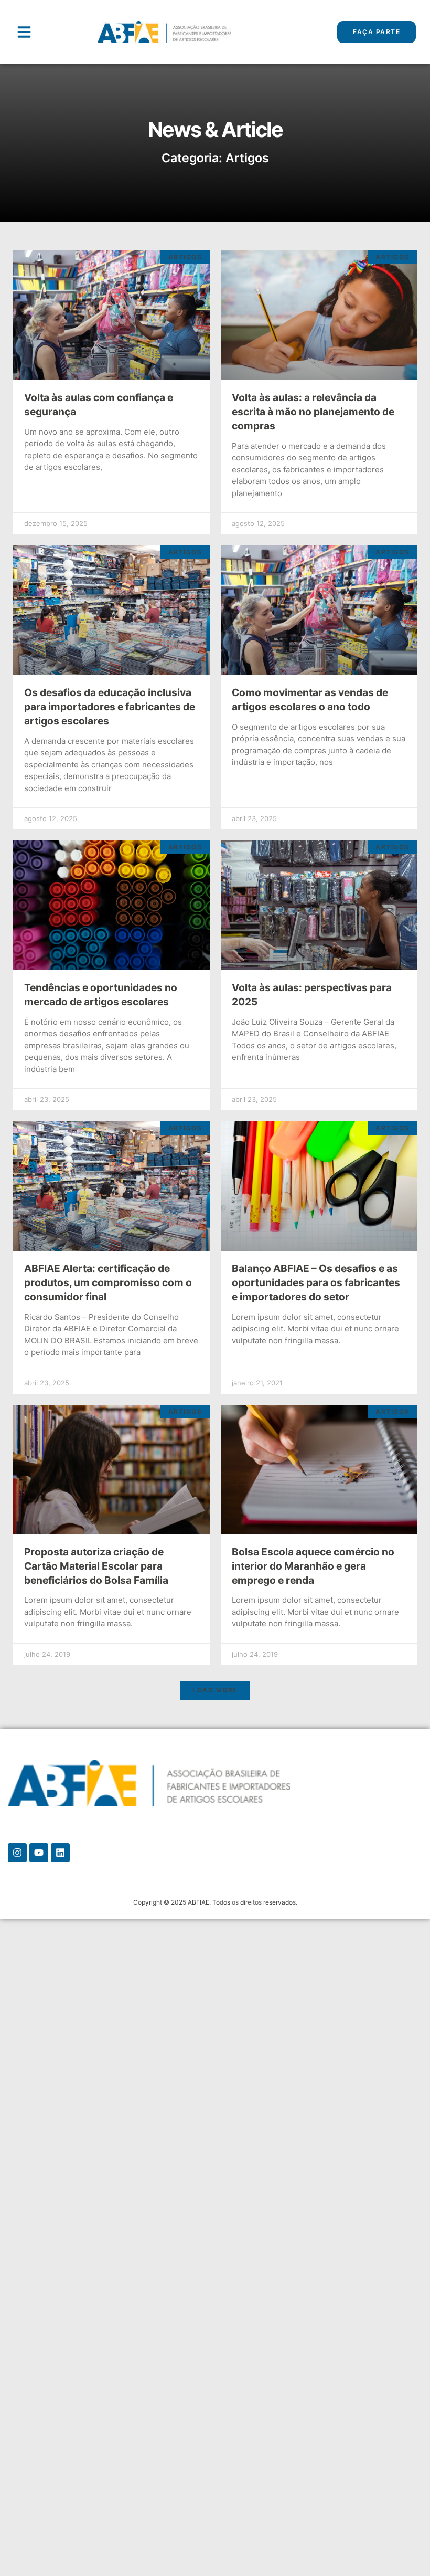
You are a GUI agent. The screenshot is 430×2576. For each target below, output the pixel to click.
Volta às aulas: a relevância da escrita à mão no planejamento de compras (313, 412)
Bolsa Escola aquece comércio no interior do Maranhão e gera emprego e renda (313, 1566)
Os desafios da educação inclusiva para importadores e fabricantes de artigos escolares (110, 707)
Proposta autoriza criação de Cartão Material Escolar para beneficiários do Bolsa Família (96, 1566)
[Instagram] (17, 1853)
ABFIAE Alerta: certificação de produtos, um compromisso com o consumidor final (108, 1282)
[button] (24, 32)
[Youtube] (39, 1853)
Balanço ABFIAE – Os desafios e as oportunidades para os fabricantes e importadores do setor (316, 1282)
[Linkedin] (60, 1853)
